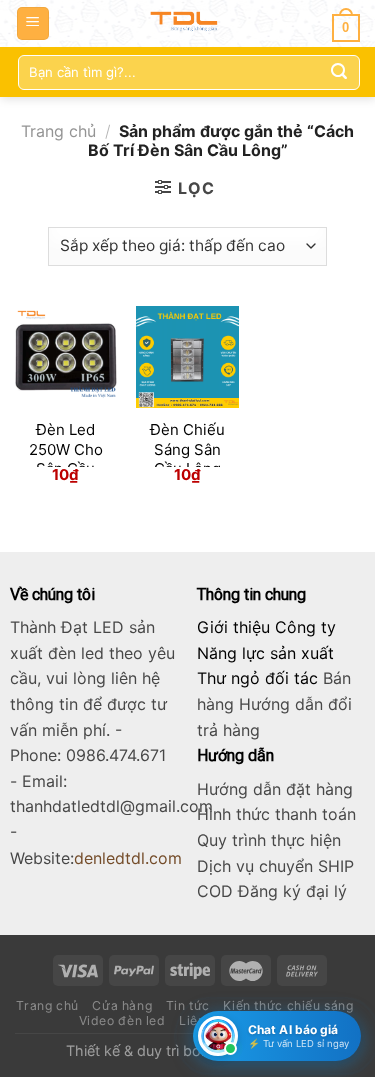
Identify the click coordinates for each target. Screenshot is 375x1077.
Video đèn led (122, 1020)
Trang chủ (58, 131)
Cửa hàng (122, 1005)
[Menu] (33, 23)
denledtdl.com (128, 858)
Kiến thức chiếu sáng (288, 1005)
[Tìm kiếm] (339, 72)
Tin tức (188, 1005)
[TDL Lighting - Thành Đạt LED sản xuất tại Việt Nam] (187, 23)
